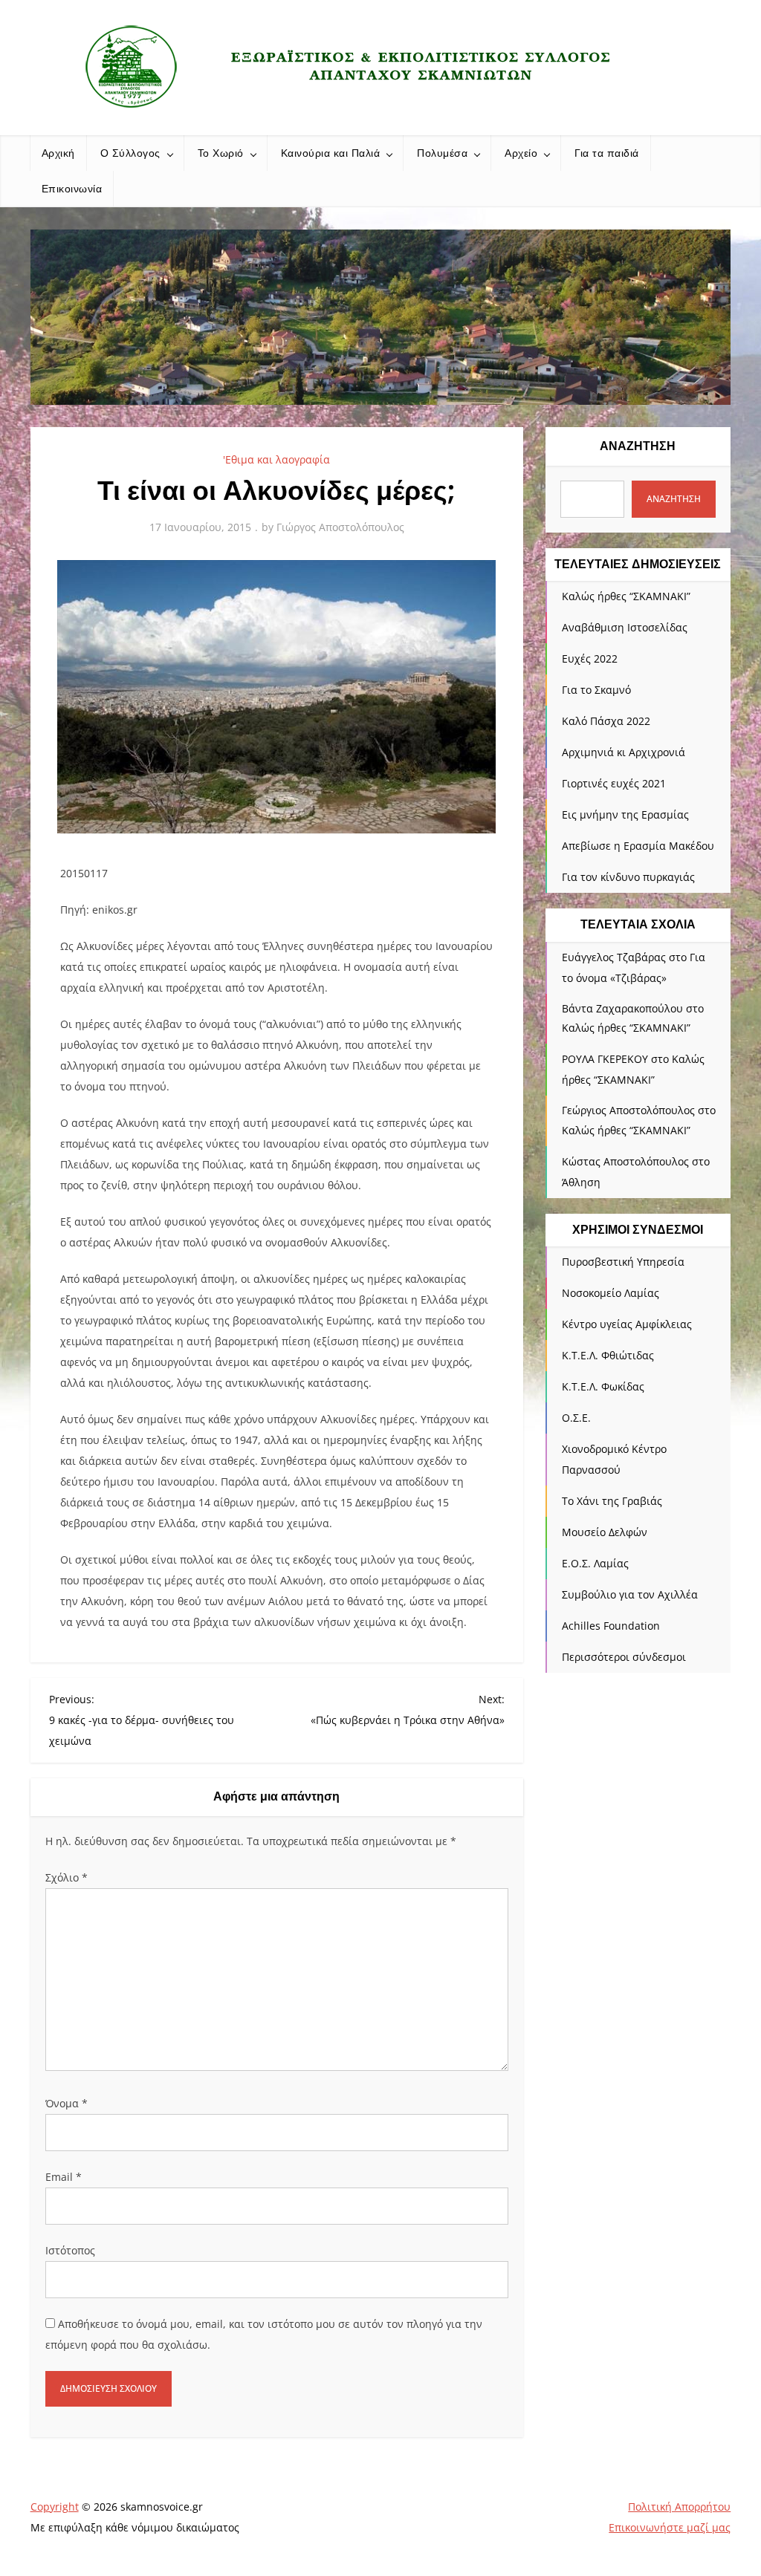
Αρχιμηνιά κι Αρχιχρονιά (624, 752)
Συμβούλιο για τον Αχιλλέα (630, 1594)
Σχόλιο (67, 1877)
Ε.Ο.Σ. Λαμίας (595, 1563)
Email (64, 2177)
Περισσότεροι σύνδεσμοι (624, 1657)
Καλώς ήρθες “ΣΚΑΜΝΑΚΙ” (626, 596)
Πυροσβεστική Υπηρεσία (623, 1262)
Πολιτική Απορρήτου (679, 2507)
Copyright (55, 2507)
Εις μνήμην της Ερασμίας (625, 814)
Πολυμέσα (442, 153)
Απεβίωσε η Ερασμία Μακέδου (638, 846)
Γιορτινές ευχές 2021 (614, 783)
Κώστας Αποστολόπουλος (625, 1161)
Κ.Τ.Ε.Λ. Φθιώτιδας (608, 1355)
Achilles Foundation (611, 1626)
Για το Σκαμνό (596, 690)
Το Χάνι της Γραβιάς (612, 1501)
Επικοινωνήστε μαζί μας (670, 2527)
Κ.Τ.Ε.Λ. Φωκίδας (603, 1386)
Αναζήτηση (638, 446)
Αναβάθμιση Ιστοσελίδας (625, 627)
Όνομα (67, 2103)
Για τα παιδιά (607, 153)
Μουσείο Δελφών (605, 1532)
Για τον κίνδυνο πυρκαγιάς (628, 877)
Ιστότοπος (70, 2250)
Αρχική (58, 153)
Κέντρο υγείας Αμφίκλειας (627, 1324)
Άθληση (581, 1182)
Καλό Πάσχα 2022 (606, 721)
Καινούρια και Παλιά (331, 153)
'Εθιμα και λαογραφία (276, 459)
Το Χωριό (221, 153)
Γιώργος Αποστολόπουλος (340, 527)
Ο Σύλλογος (130, 153)
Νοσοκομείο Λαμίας (611, 1293)
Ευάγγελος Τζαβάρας (614, 957)
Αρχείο (521, 153)
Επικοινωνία (72, 189)
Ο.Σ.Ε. (576, 1418)
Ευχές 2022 (590, 658)
